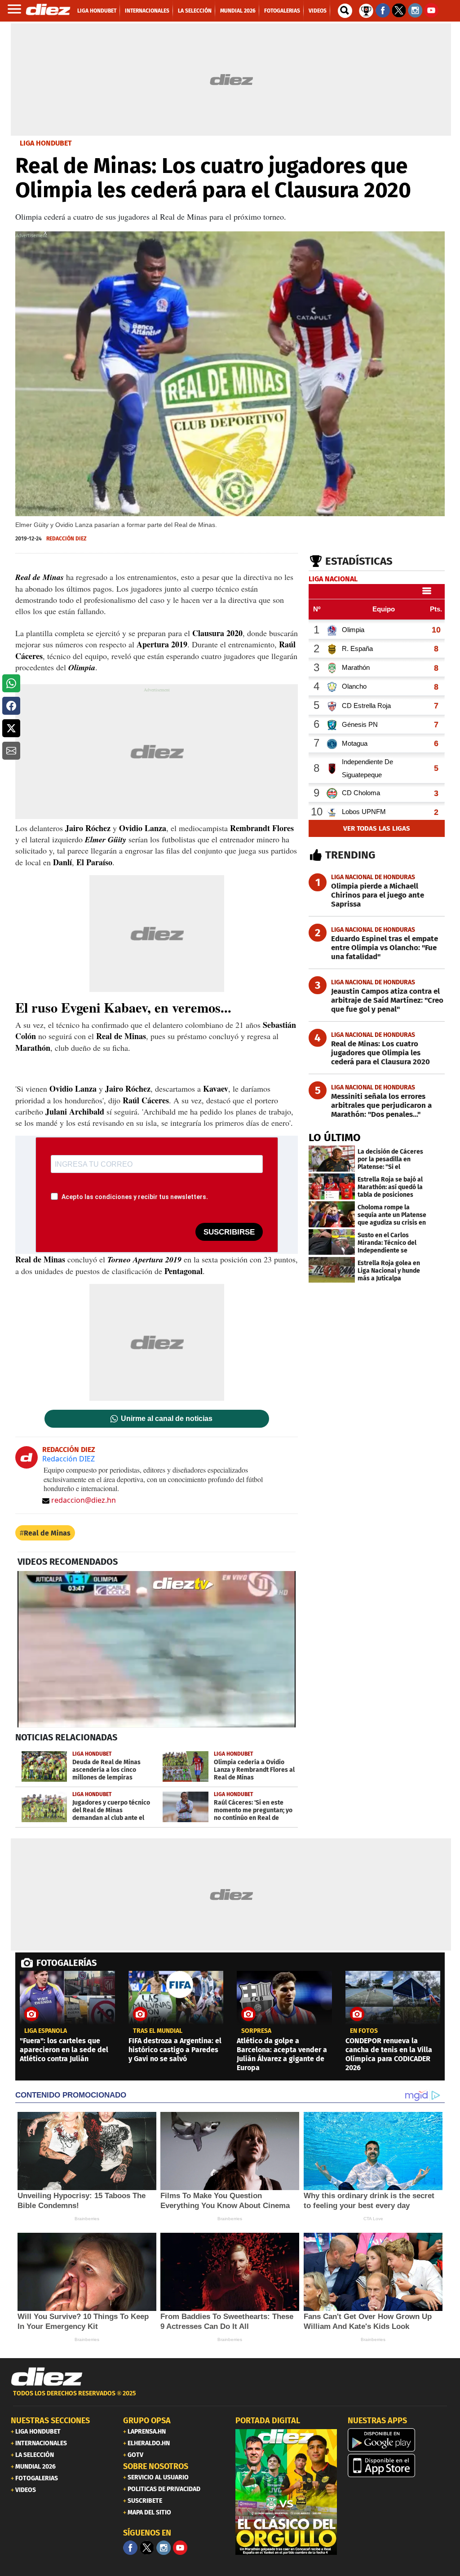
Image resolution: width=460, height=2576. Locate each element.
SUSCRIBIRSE (229, 1232)
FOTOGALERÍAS (66, 1963)
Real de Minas (47, 1533)
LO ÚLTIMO (335, 1138)
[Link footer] (47, 2377)
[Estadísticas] (366, 10)
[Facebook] (130, 2548)
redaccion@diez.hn (84, 1500)
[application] (157, 1649)
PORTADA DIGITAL (268, 2421)
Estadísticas (359, 561)
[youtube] (180, 2548)
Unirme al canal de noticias (167, 1419)
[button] (11, 683)
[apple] (398, 2465)
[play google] (398, 2440)
